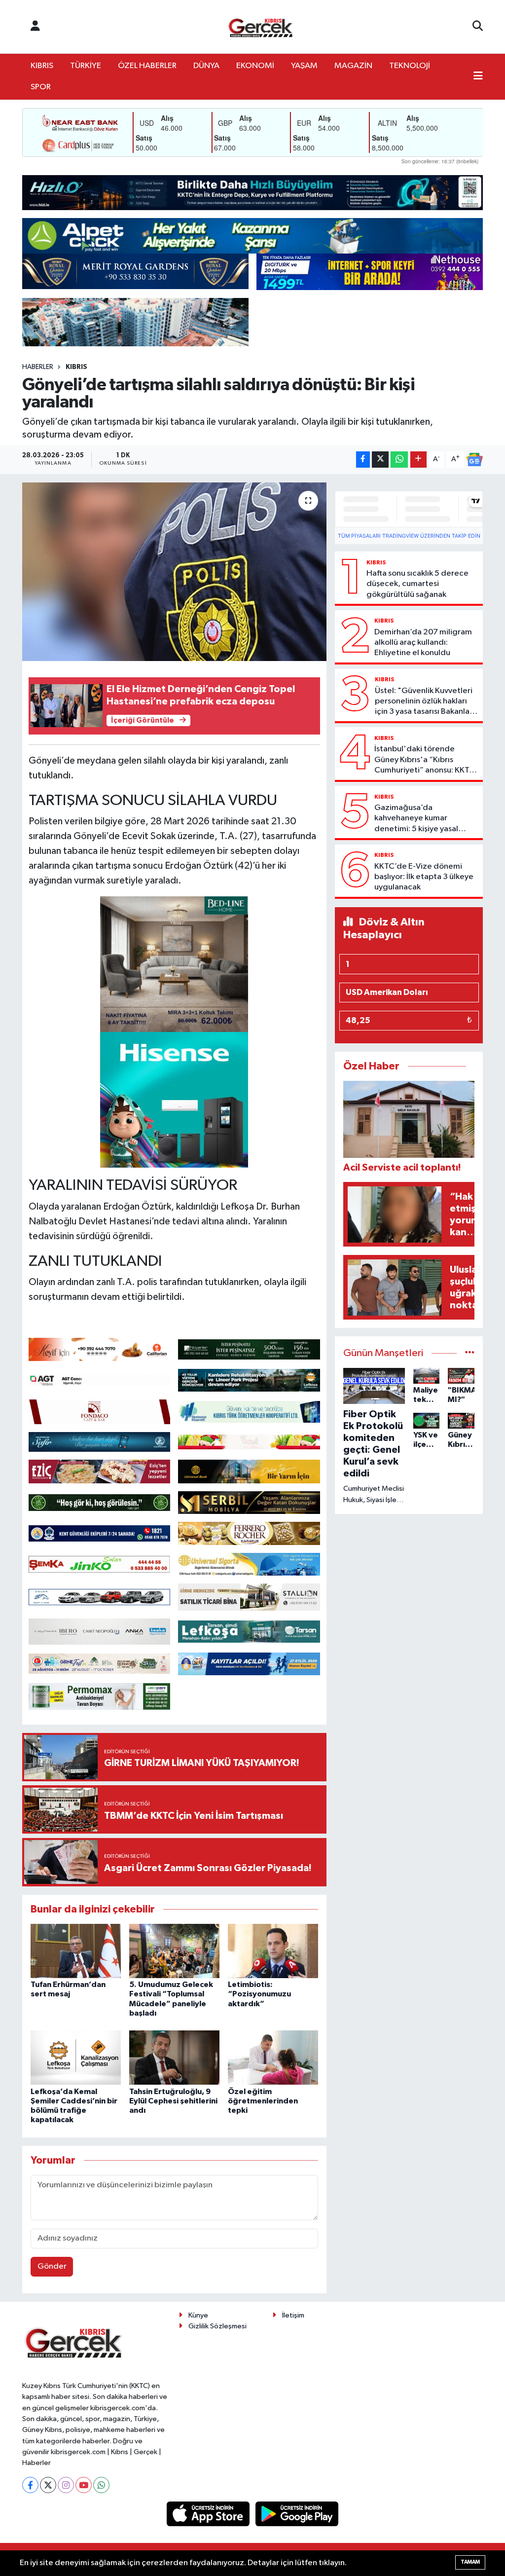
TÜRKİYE (86, 66)
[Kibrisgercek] (260, 27)
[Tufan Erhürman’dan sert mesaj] (76, 1951)
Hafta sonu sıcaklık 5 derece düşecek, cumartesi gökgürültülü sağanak (417, 584)
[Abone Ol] (474, 460)
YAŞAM (304, 66)
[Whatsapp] (101, 2485)
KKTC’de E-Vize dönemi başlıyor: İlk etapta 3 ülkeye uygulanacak (424, 877)
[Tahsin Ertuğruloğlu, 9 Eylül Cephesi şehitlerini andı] (174, 2057)
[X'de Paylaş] (380, 460)
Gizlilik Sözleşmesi (217, 2326)
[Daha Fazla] (418, 460)
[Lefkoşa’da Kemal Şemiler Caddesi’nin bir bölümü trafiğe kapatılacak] (76, 2057)
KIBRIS (42, 66)
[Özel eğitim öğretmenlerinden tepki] (273, 2057)
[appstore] (209, 2514)
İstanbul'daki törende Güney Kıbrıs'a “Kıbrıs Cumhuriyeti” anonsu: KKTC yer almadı (425, 760)
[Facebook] (30, 2485)
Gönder (52, 2266)
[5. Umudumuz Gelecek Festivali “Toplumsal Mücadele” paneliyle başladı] (174, 1951)
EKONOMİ (255, 66)
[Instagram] (66, 2485)
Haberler (38, 367)
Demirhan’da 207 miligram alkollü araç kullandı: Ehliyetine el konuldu (423, 643)
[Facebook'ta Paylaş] (363, 460)
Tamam (470, 2562)
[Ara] (478, 27)
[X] (48, 2485)
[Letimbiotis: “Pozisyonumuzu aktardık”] (273, 1951)
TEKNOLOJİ (410, 66)
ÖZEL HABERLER (147, 66)
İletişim (293, 2315)
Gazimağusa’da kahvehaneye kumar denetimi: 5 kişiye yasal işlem (416, 819)
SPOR (41, 87)
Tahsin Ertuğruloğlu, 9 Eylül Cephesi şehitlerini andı (173, 2101)
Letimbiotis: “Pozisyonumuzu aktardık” (259, 1994)
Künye (198, 2315)
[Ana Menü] (478, 77)
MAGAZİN (353, 66)
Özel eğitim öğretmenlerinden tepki (263, 2101)
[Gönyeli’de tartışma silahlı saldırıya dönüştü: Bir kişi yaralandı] (174, 572)
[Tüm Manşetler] (470, 1353)
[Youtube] (84, 2485)
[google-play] (297, 2514)
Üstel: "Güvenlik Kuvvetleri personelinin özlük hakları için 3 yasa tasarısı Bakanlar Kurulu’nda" (424, 702)
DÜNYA (206, 66)
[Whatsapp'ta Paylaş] (399, 460)
